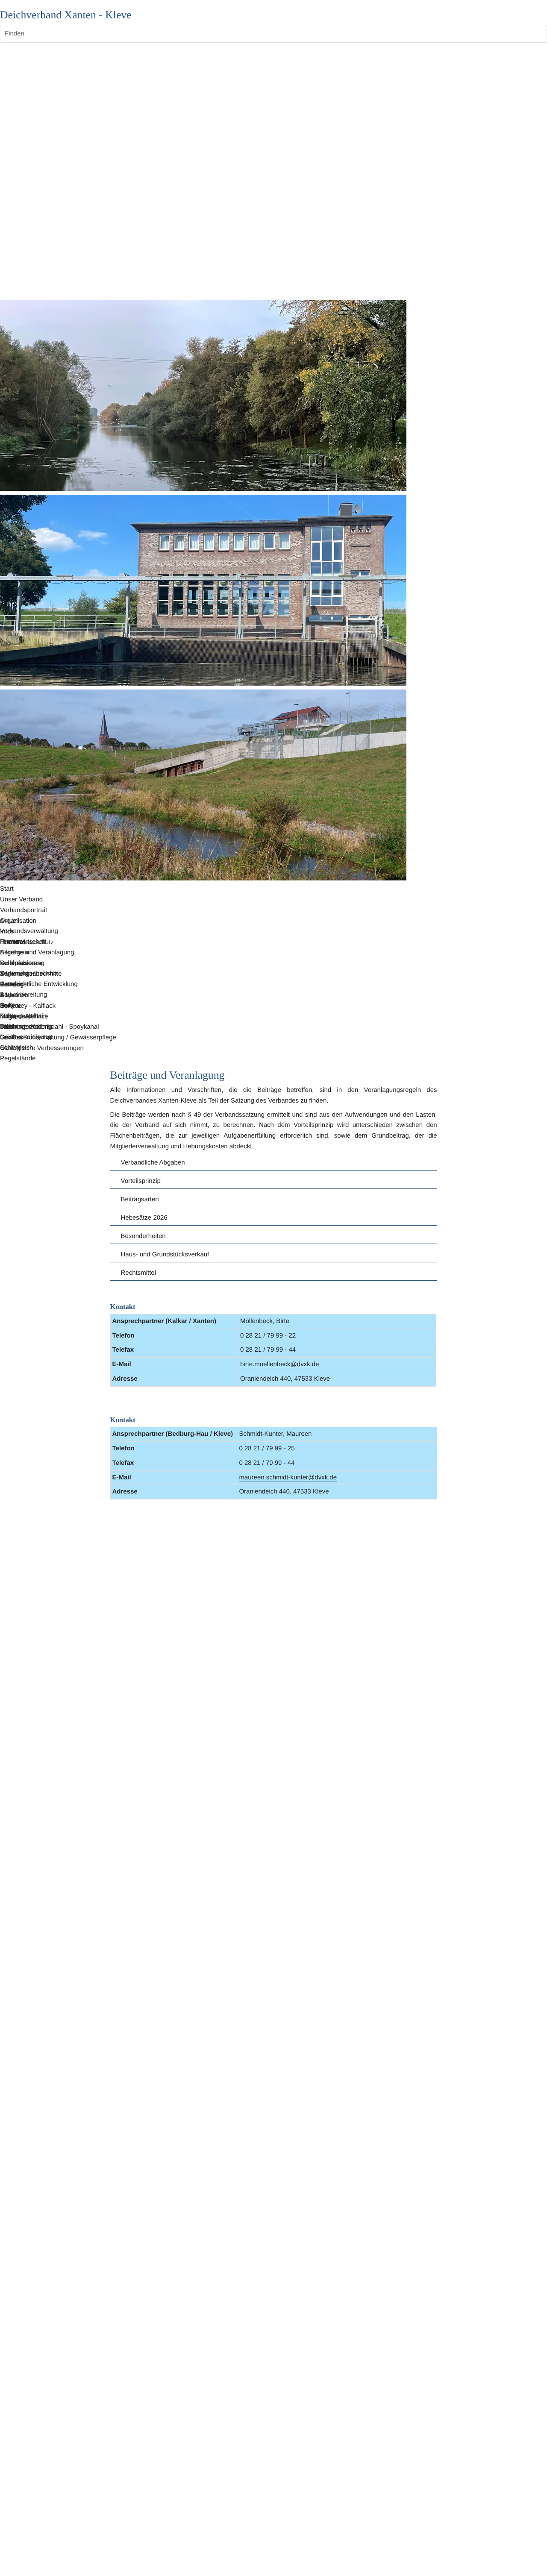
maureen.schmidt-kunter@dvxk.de (288, 1477)
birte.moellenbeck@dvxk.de (279, 1364)
